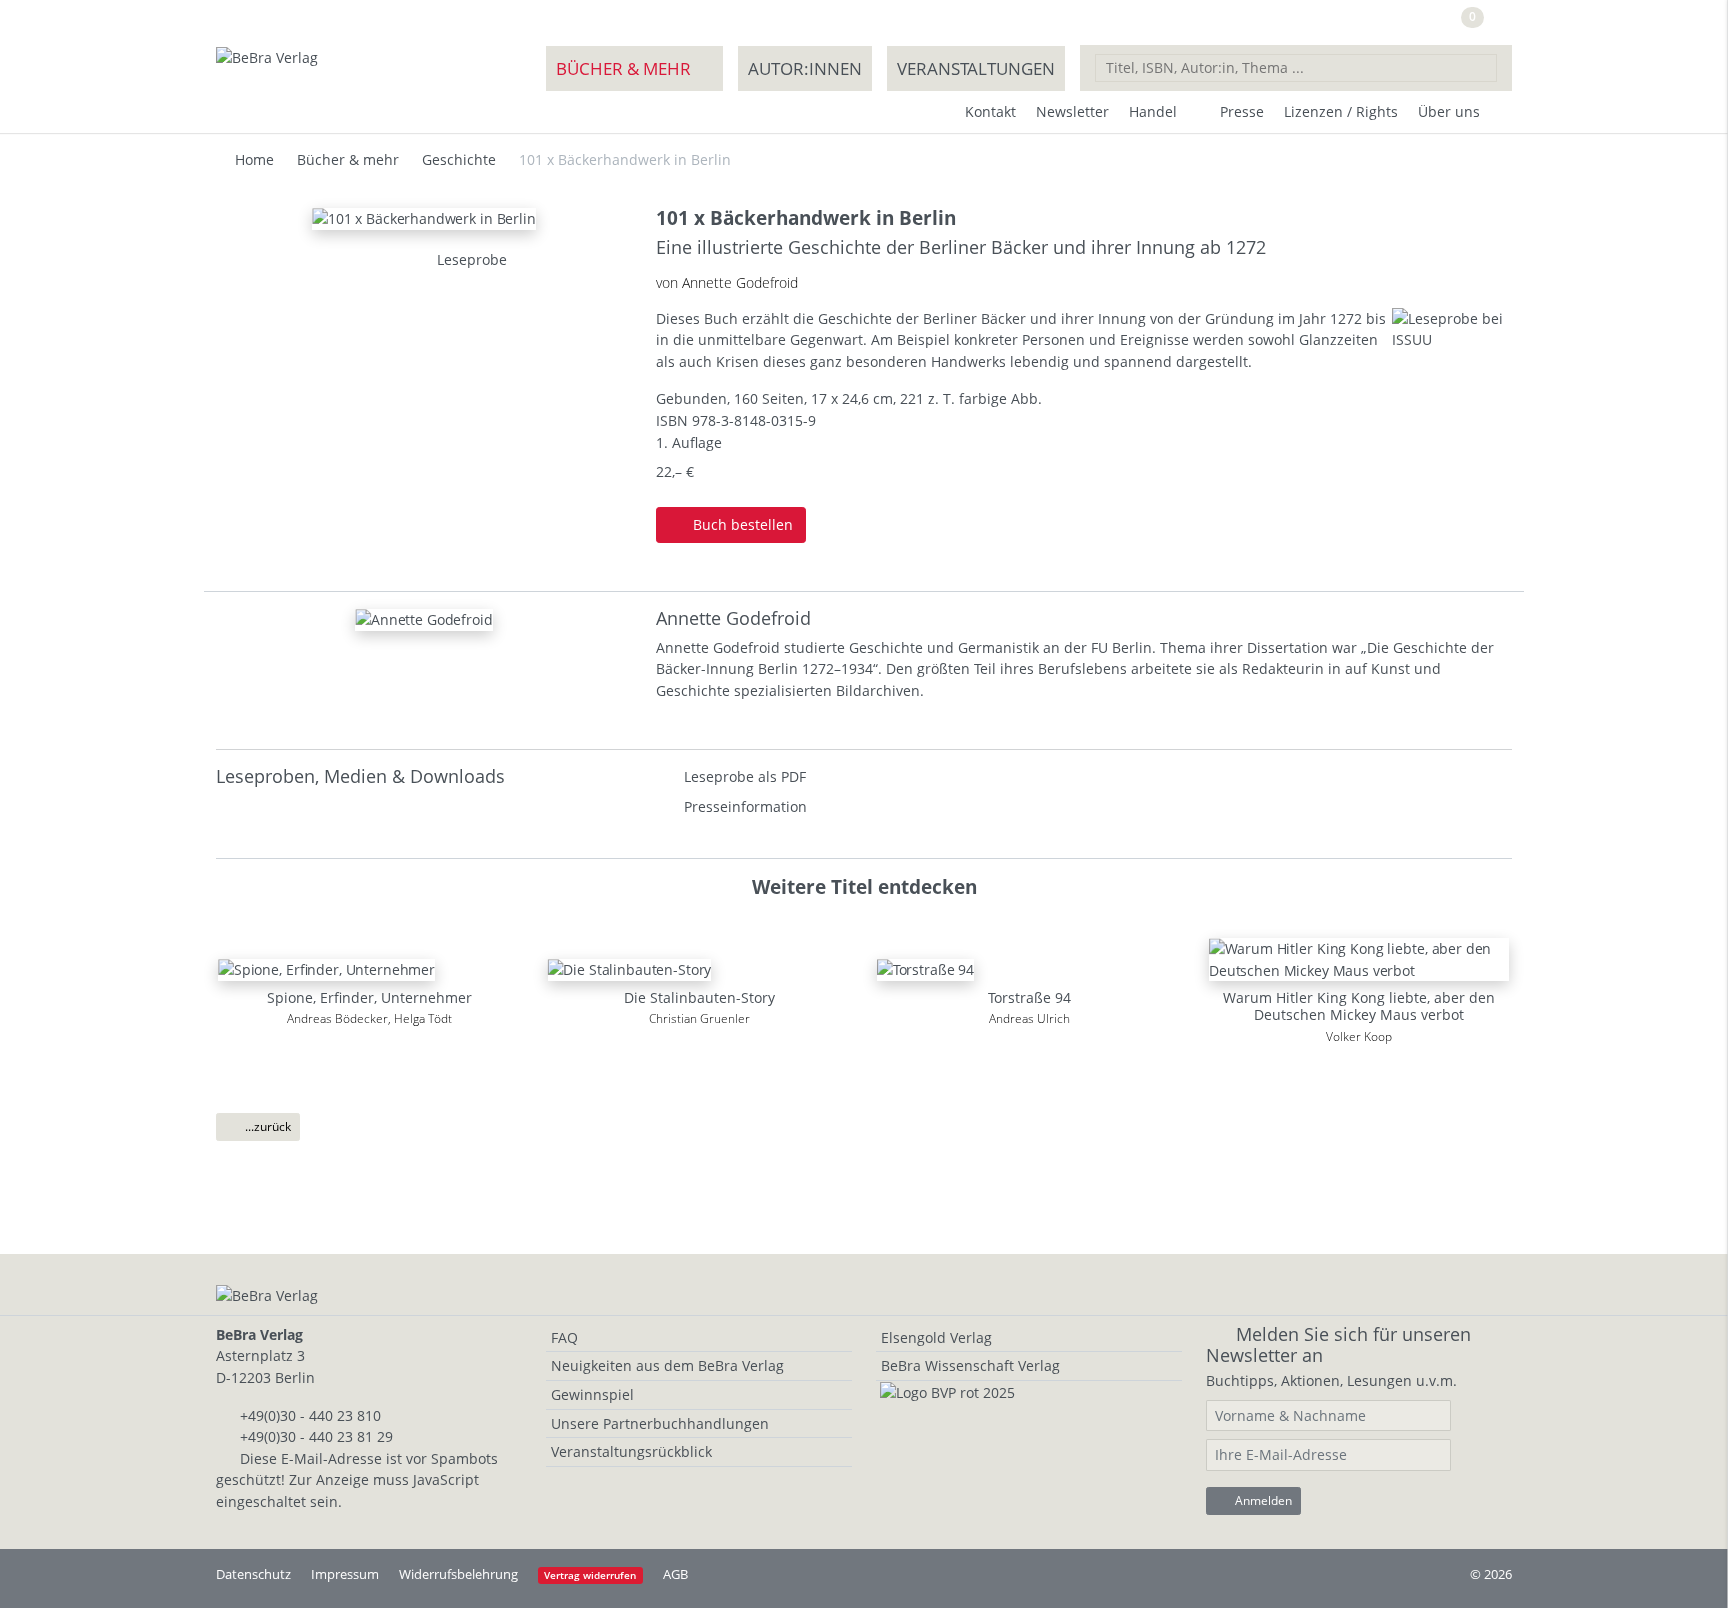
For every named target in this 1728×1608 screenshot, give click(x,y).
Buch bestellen (741, 524)
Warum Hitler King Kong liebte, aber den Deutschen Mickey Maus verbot (1359, 1006)
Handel (1153, 111)
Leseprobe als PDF (745, 776)
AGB (675, 1574)
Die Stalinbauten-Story (699, 997)
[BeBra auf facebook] (1351, 23)
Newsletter (1072, 111)
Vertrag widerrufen (590, 1575)
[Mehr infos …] (424, 618)
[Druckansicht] (351, 259)
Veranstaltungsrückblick (631, 1451)
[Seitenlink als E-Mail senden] (375, 259)
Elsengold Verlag (936, 1337)
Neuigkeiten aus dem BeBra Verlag (667, 1365)
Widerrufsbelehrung (458, 1574)
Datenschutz (253, 1574)
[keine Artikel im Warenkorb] (1498, 25)
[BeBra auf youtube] (1393, 23)
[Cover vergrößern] (399, 259)
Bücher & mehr (623, 68)
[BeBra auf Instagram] (1432, 23)
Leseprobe (470, 259)
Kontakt (990, 111)
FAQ (564, 1337)
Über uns (1449, 111)
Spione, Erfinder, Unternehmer (369, 997)
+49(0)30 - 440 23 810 (310, 1415)
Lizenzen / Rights (1341, 111)
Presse (1242, 111)
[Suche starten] (1482, 67)
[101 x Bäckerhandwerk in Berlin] (424, 216)
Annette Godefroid (733, 618)
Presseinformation (745, 806)
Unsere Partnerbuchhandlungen (660, 1423)
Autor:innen (805, 68)
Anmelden (1262, 1500)
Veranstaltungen (976, 68)
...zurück (266, 1126)
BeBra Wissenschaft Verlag (970, 1365)
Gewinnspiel (592, 1394)
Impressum (345, 1574)
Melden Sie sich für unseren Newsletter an (1338, 1344)
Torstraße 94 (1029, 997)
